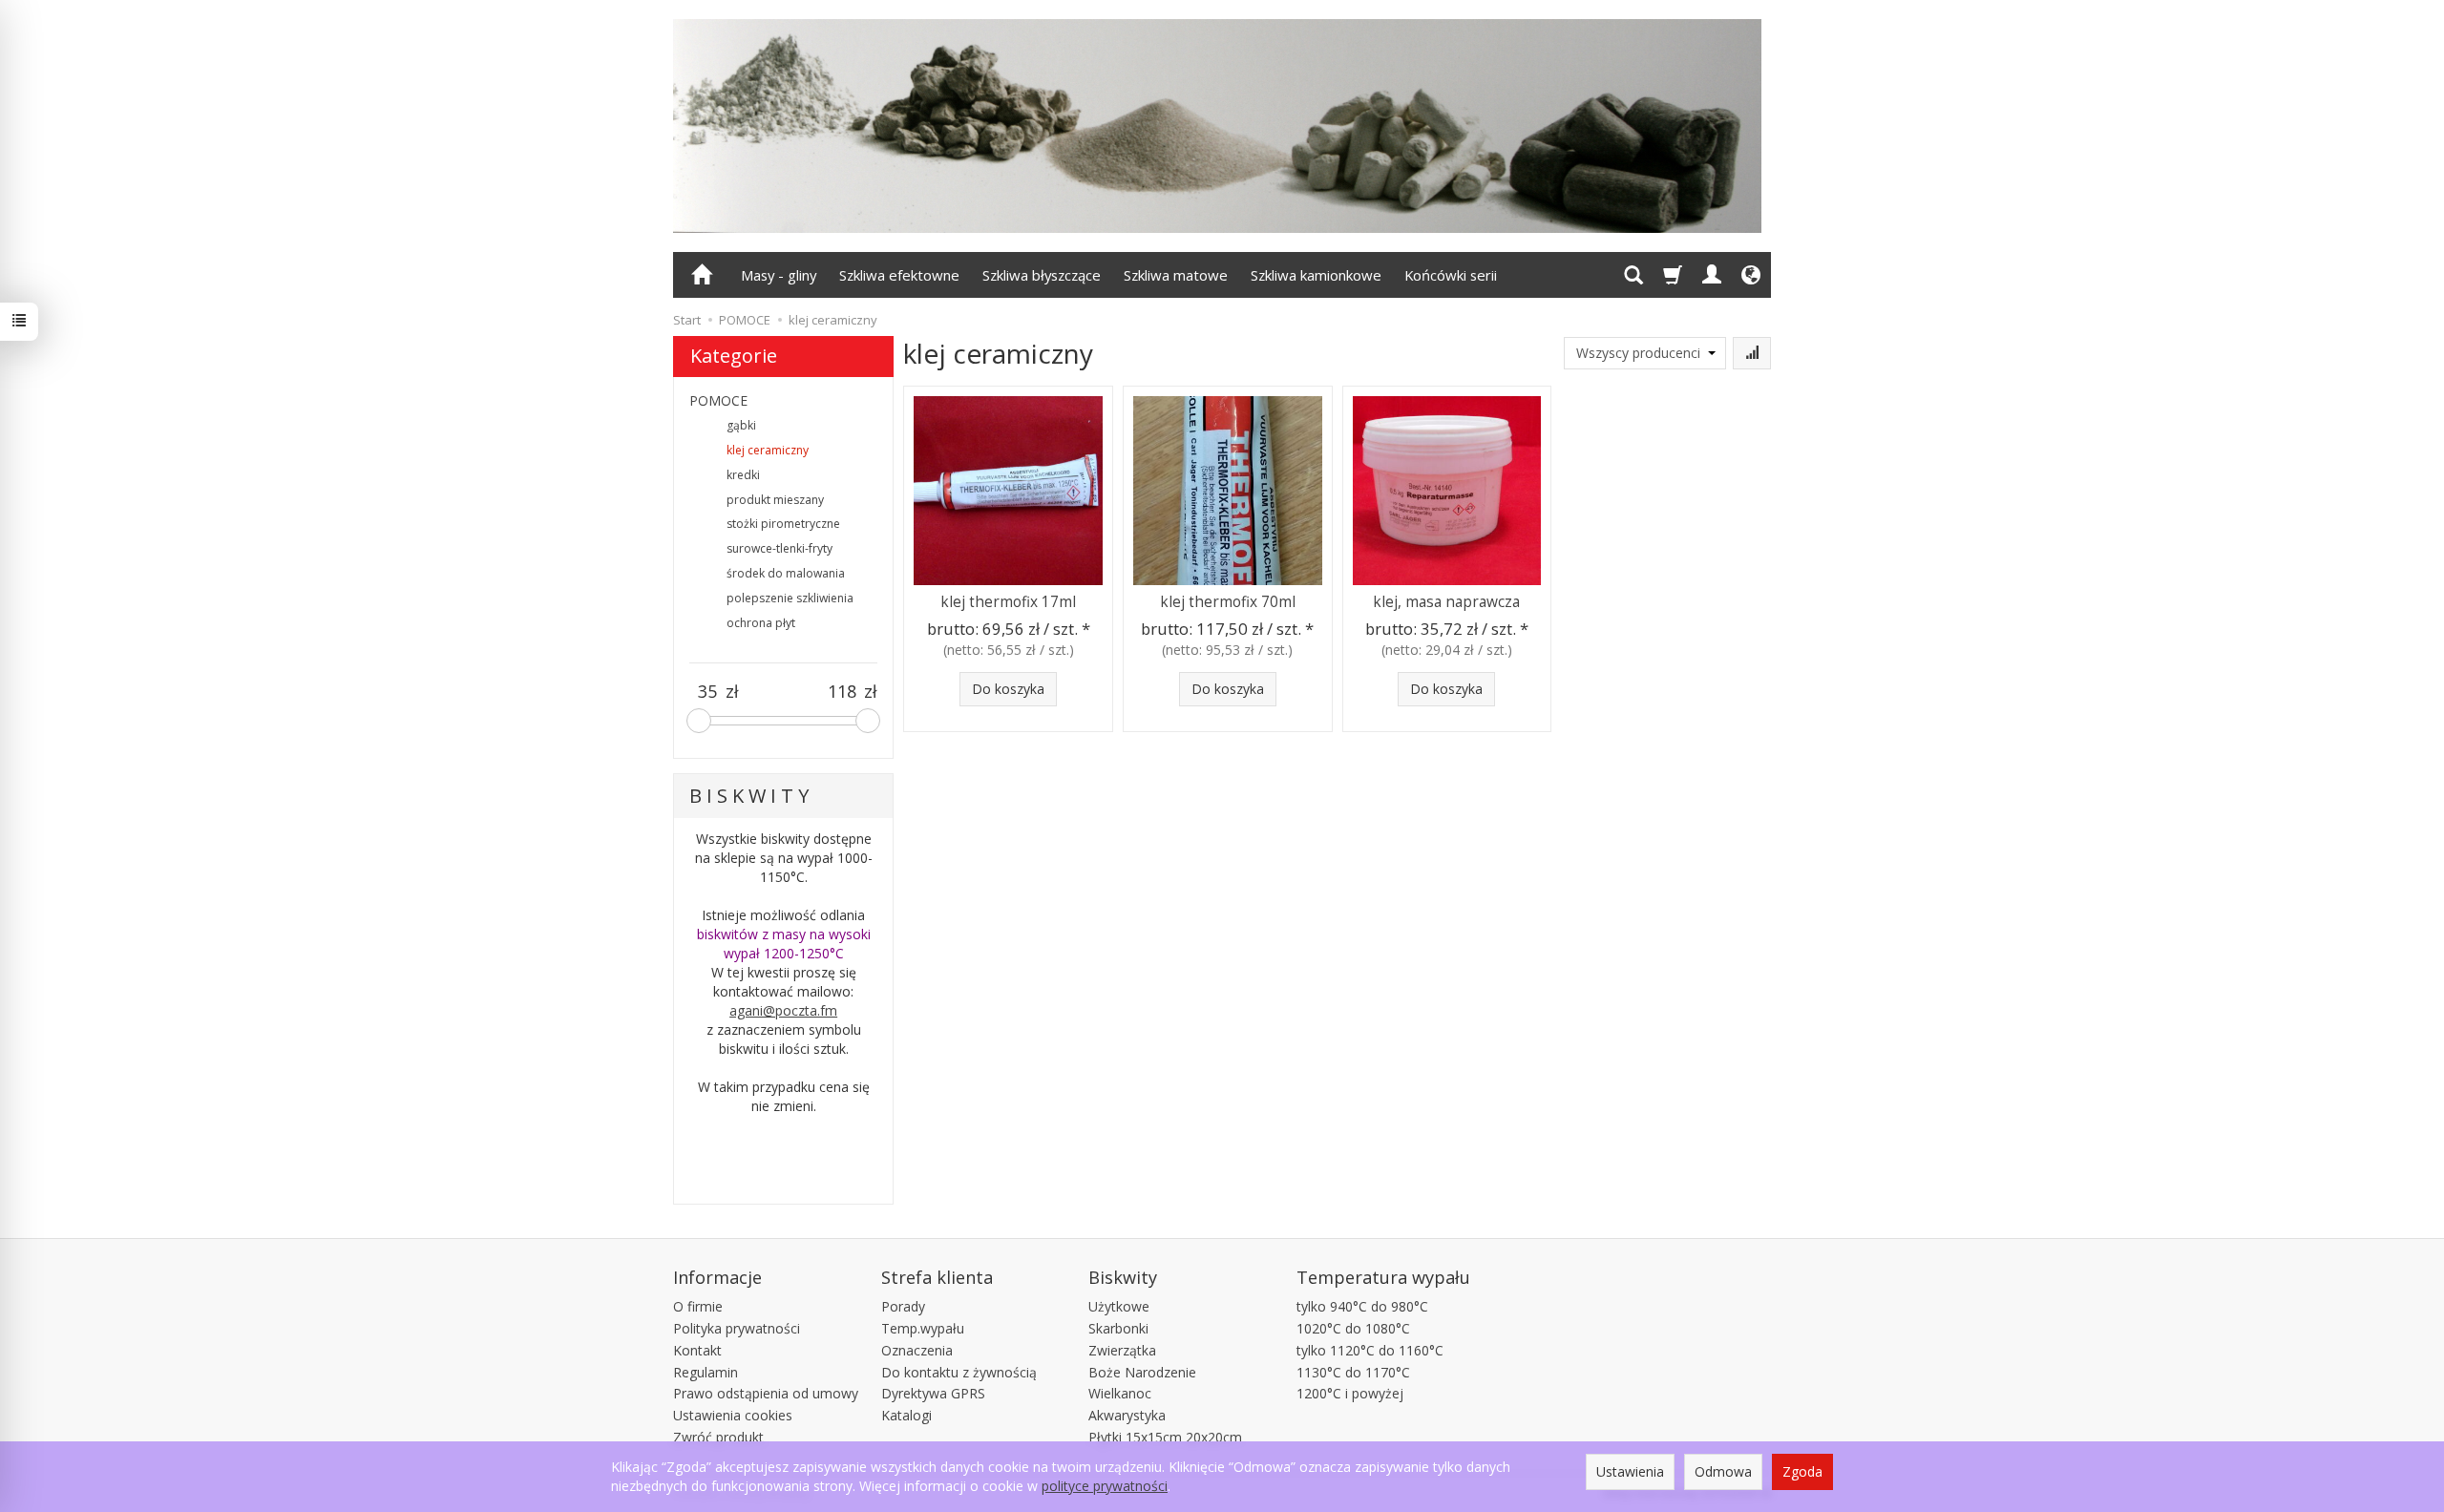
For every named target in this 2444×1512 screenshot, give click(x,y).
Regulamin (706, 1372)
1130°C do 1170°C (1353, 1372)
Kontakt (697, 1350)
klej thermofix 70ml (1228, 602)
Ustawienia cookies (733, 1415)
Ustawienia (1630, 1471)
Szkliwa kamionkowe (1316, 275)
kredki (743, 475)
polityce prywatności (1105, 1486)
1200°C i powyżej (1350, 1393)
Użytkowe (1119, 1306)
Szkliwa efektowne (899, 275)
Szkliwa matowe (1176, 275)
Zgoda (1802, 1471)
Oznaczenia (917, 1350)
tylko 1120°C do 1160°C (1370, 1350)
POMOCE (718, 400)
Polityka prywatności (737, 1328)
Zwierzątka (1122, 1350)
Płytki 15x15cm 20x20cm (1165, 1437)
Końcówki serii (1451, 275)
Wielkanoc (1120, 1393)
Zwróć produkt (718, 1437)
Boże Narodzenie (1142, 1372)
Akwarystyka (1127, 1415)
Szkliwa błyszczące (1042, 275)
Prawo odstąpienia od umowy (766, 1393)
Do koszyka (1008, 689)
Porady (903, 1306)
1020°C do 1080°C (1353, 1328)
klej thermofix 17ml (1008, 602)
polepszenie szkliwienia (790, 598)
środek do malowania (786, 573)
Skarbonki (1118, 1328)
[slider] (699, 721)
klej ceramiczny (768, 450)
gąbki (741, 425)
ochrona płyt (761, 623)
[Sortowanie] (1752, 353)
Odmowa (1723, 1471)
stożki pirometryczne (783, 524)
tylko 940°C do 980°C (1362, 1306)
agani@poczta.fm (783, 1010)
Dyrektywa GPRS (933, 1393)
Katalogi (906, 1415)
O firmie (698, 1306)
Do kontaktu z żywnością (959, 1372)
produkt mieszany (775, 500)
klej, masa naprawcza (1446, 602)
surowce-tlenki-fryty (780, 548)
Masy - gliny (779, 275)
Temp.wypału (923, 1328)
